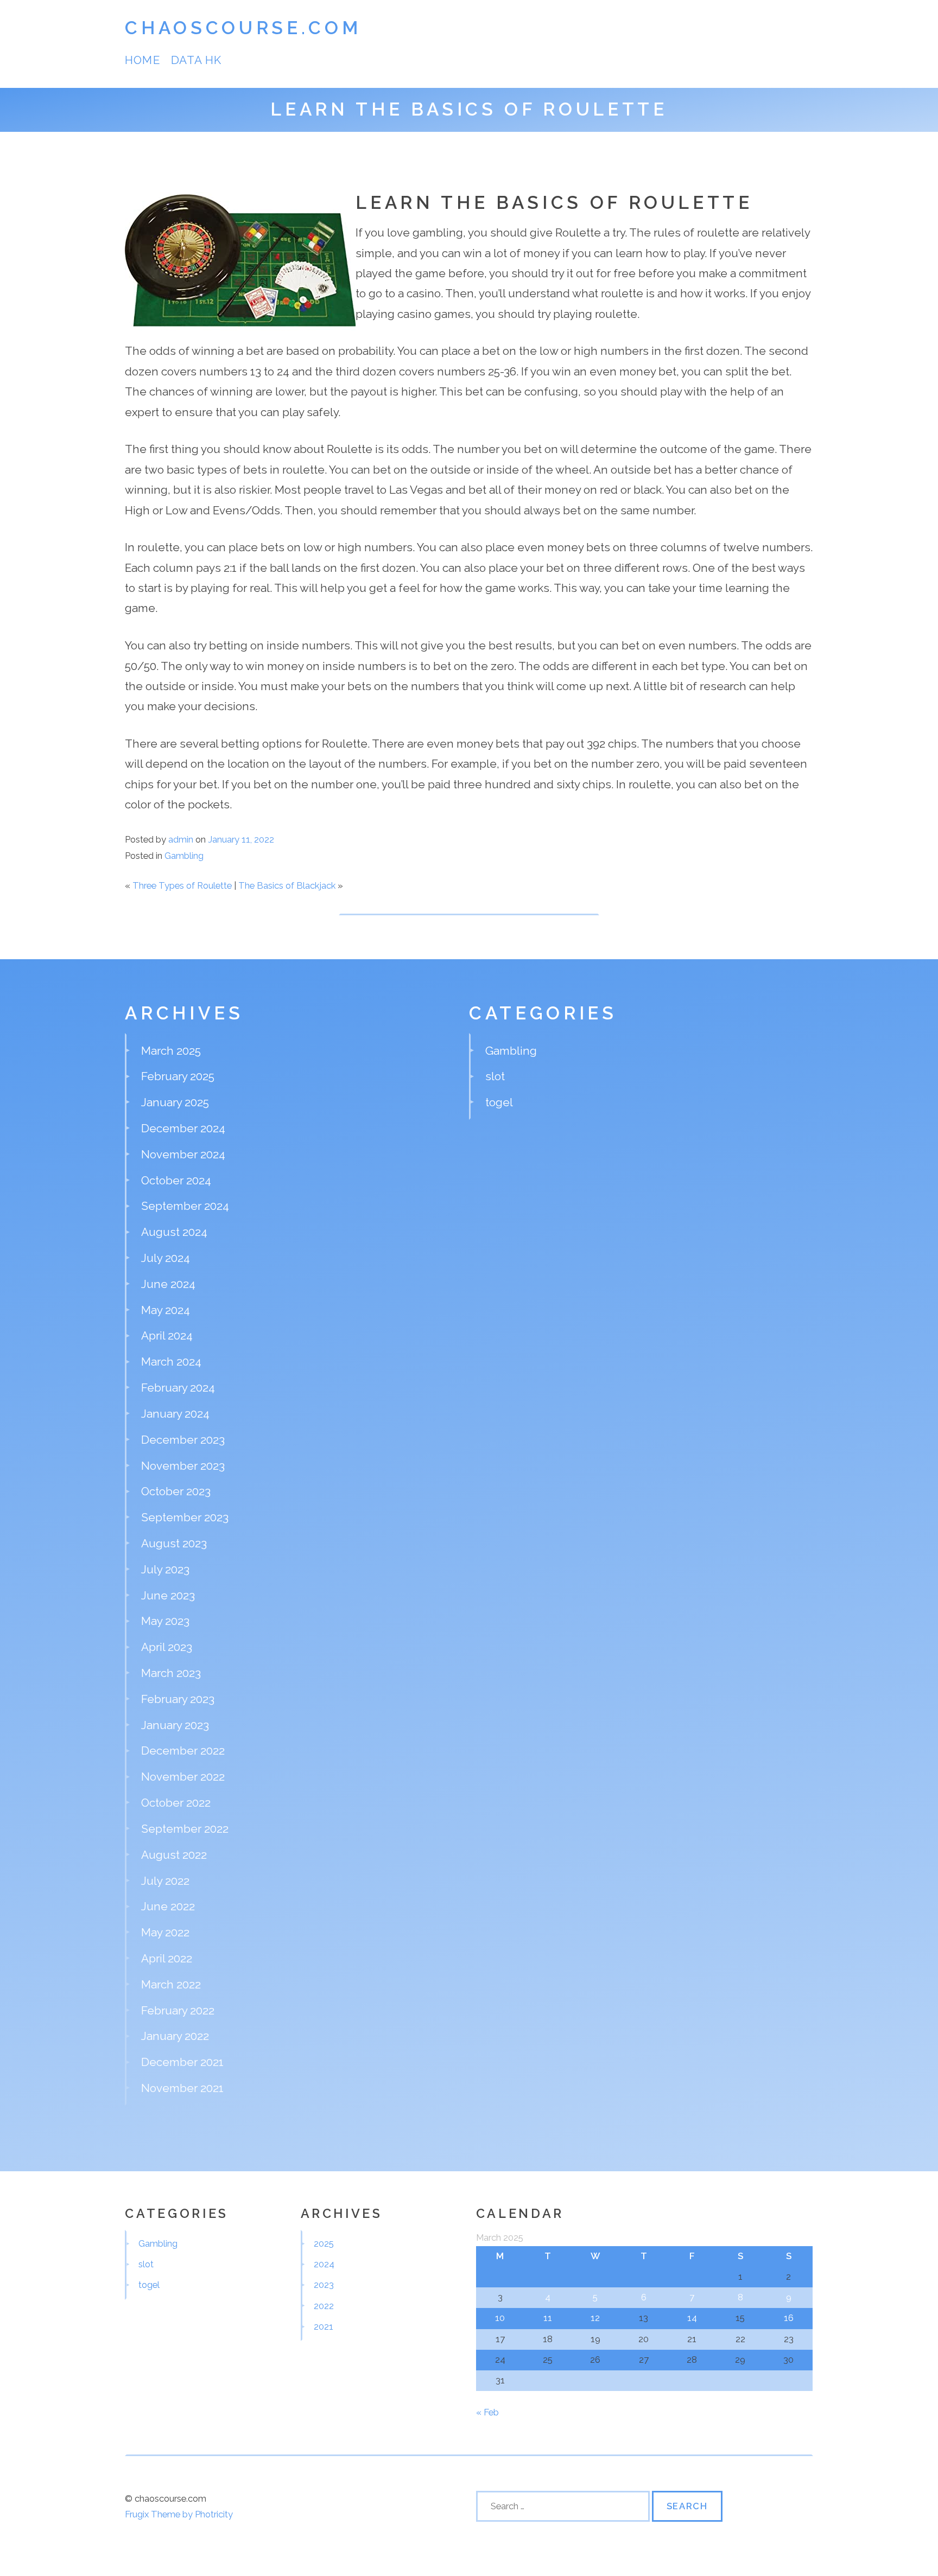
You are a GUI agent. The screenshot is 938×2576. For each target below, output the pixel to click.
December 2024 (183, 1128)
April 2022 (167, 1958)
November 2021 (182, 2088)
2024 (324, 2264)
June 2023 (168, 1595)
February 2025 (178, 1076)
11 (548, 2318)
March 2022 (171, 1984)
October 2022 (176, 1803)
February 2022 (178, 2010)
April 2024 (167, 1335)
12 (595, 2318)
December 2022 (183, 1751)
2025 (324, 2243)
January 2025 (175, 1102)
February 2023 (178, 1699)
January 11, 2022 (241, 839)
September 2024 (185, 1206)
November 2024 (183, 1154)
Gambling (184, 856)
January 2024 (175, 1414)
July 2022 (165, 1881)
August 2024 (174, 1232)
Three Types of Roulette (182, 885)
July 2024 (166, 1258)
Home (142, 60)
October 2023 (176, 1491)
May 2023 (165, 1621)
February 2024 (178, 1388)
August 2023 (174, 1543)
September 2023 (185, 1517)
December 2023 (183, 1440)
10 (500, 2318)
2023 (324, 2285)
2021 (324, 2326)
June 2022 (168, 1906)
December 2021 (182, 2062)
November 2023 (183, 1466)
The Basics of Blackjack (287, 885)
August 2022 (174, 1855)
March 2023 (171, 1673)
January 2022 (175, 2036)
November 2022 (183, 1777)
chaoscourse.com (243, 28)
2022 (324, 2306)
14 (692, 2318)
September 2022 (185, 1829)
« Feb (487, 2412)
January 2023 (175, 1725)
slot (495, 1076)
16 (789, 2318)
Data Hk (196, 60)
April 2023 (167, 1647)
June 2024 (168, 1284)
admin (181, 839)
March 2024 (171, 1362)
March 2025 (171, 1051)
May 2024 (166, 1310)
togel (499, 1102)
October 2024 (176, 1180)
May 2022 (165, 1932)
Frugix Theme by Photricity (179, 2514)
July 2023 (165, 1569)
